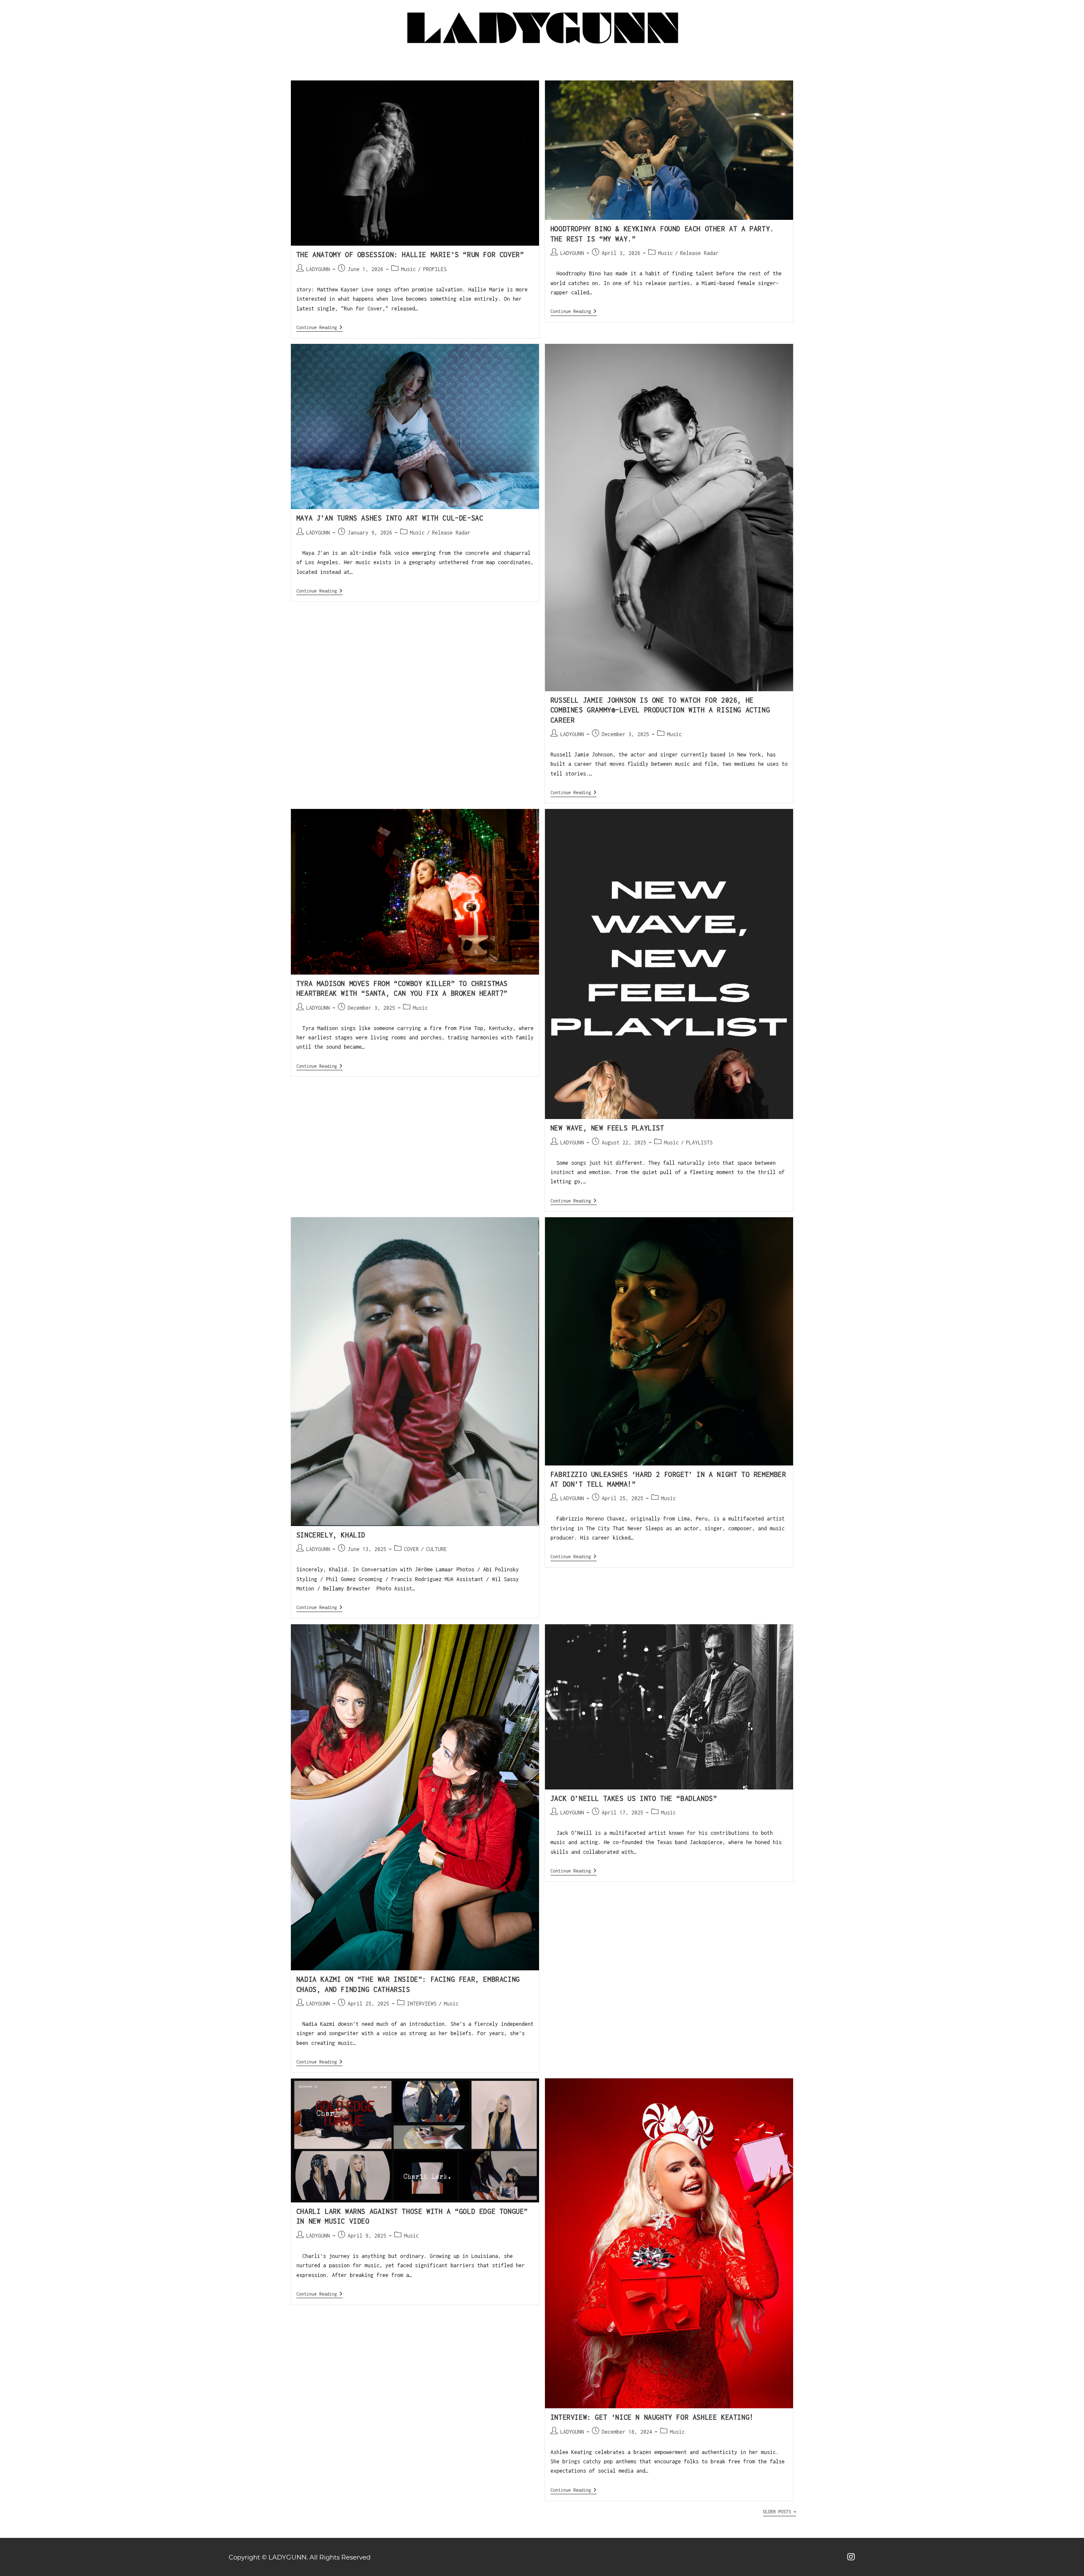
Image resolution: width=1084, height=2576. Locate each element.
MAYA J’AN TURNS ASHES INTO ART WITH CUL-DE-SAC (390, 518)
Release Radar (699, 253)
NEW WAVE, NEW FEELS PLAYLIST (607, 1128)
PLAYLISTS (699, 1143)
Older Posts (780, 2512)
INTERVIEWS (422, 2004)
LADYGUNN (318, 269)
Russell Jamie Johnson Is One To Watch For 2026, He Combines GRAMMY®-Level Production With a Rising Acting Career (660, 710)
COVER (411, 1549)
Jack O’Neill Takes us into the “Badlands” (634, 1798)
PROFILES (435, 269)
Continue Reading (319, 327)
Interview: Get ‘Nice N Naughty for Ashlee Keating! (652, 2417)
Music (408, 269)
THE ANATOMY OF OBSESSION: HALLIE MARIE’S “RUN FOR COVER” (410, 255)
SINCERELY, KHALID (331, 1535)
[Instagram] (851, 2557)
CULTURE (436, 1549)
